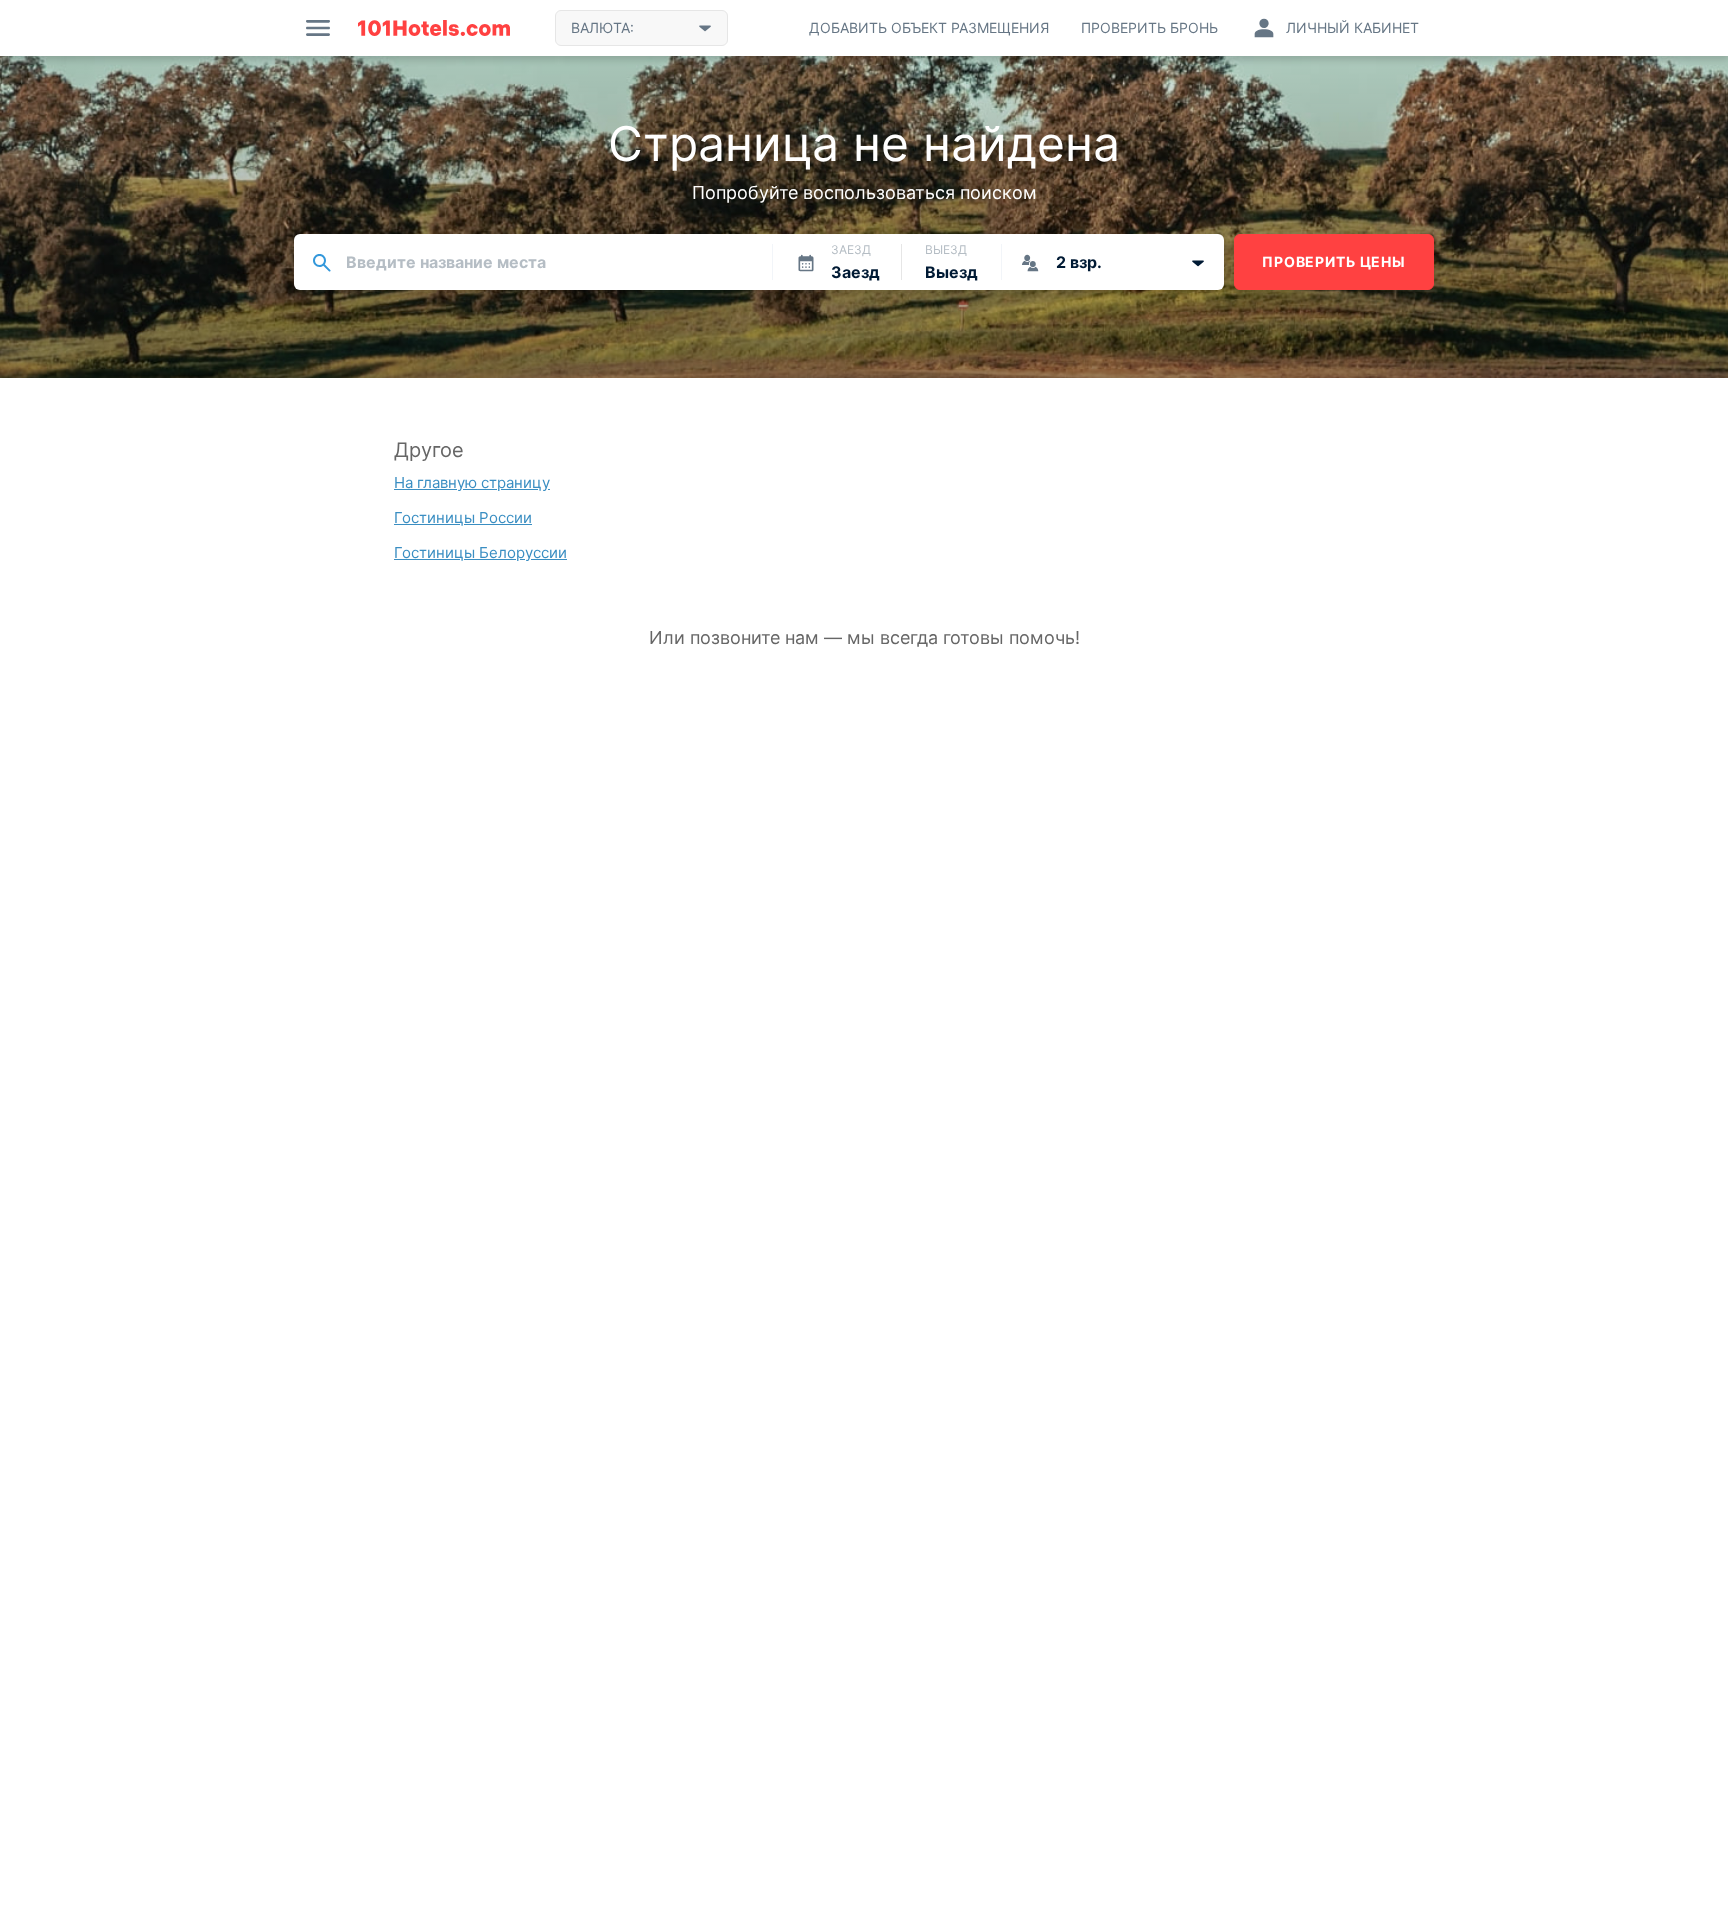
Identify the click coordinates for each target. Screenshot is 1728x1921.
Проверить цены (1334, 261)
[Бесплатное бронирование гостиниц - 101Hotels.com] (434, 28)
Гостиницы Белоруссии (480, 552)
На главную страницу (472, 482)
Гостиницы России (463, 517)
